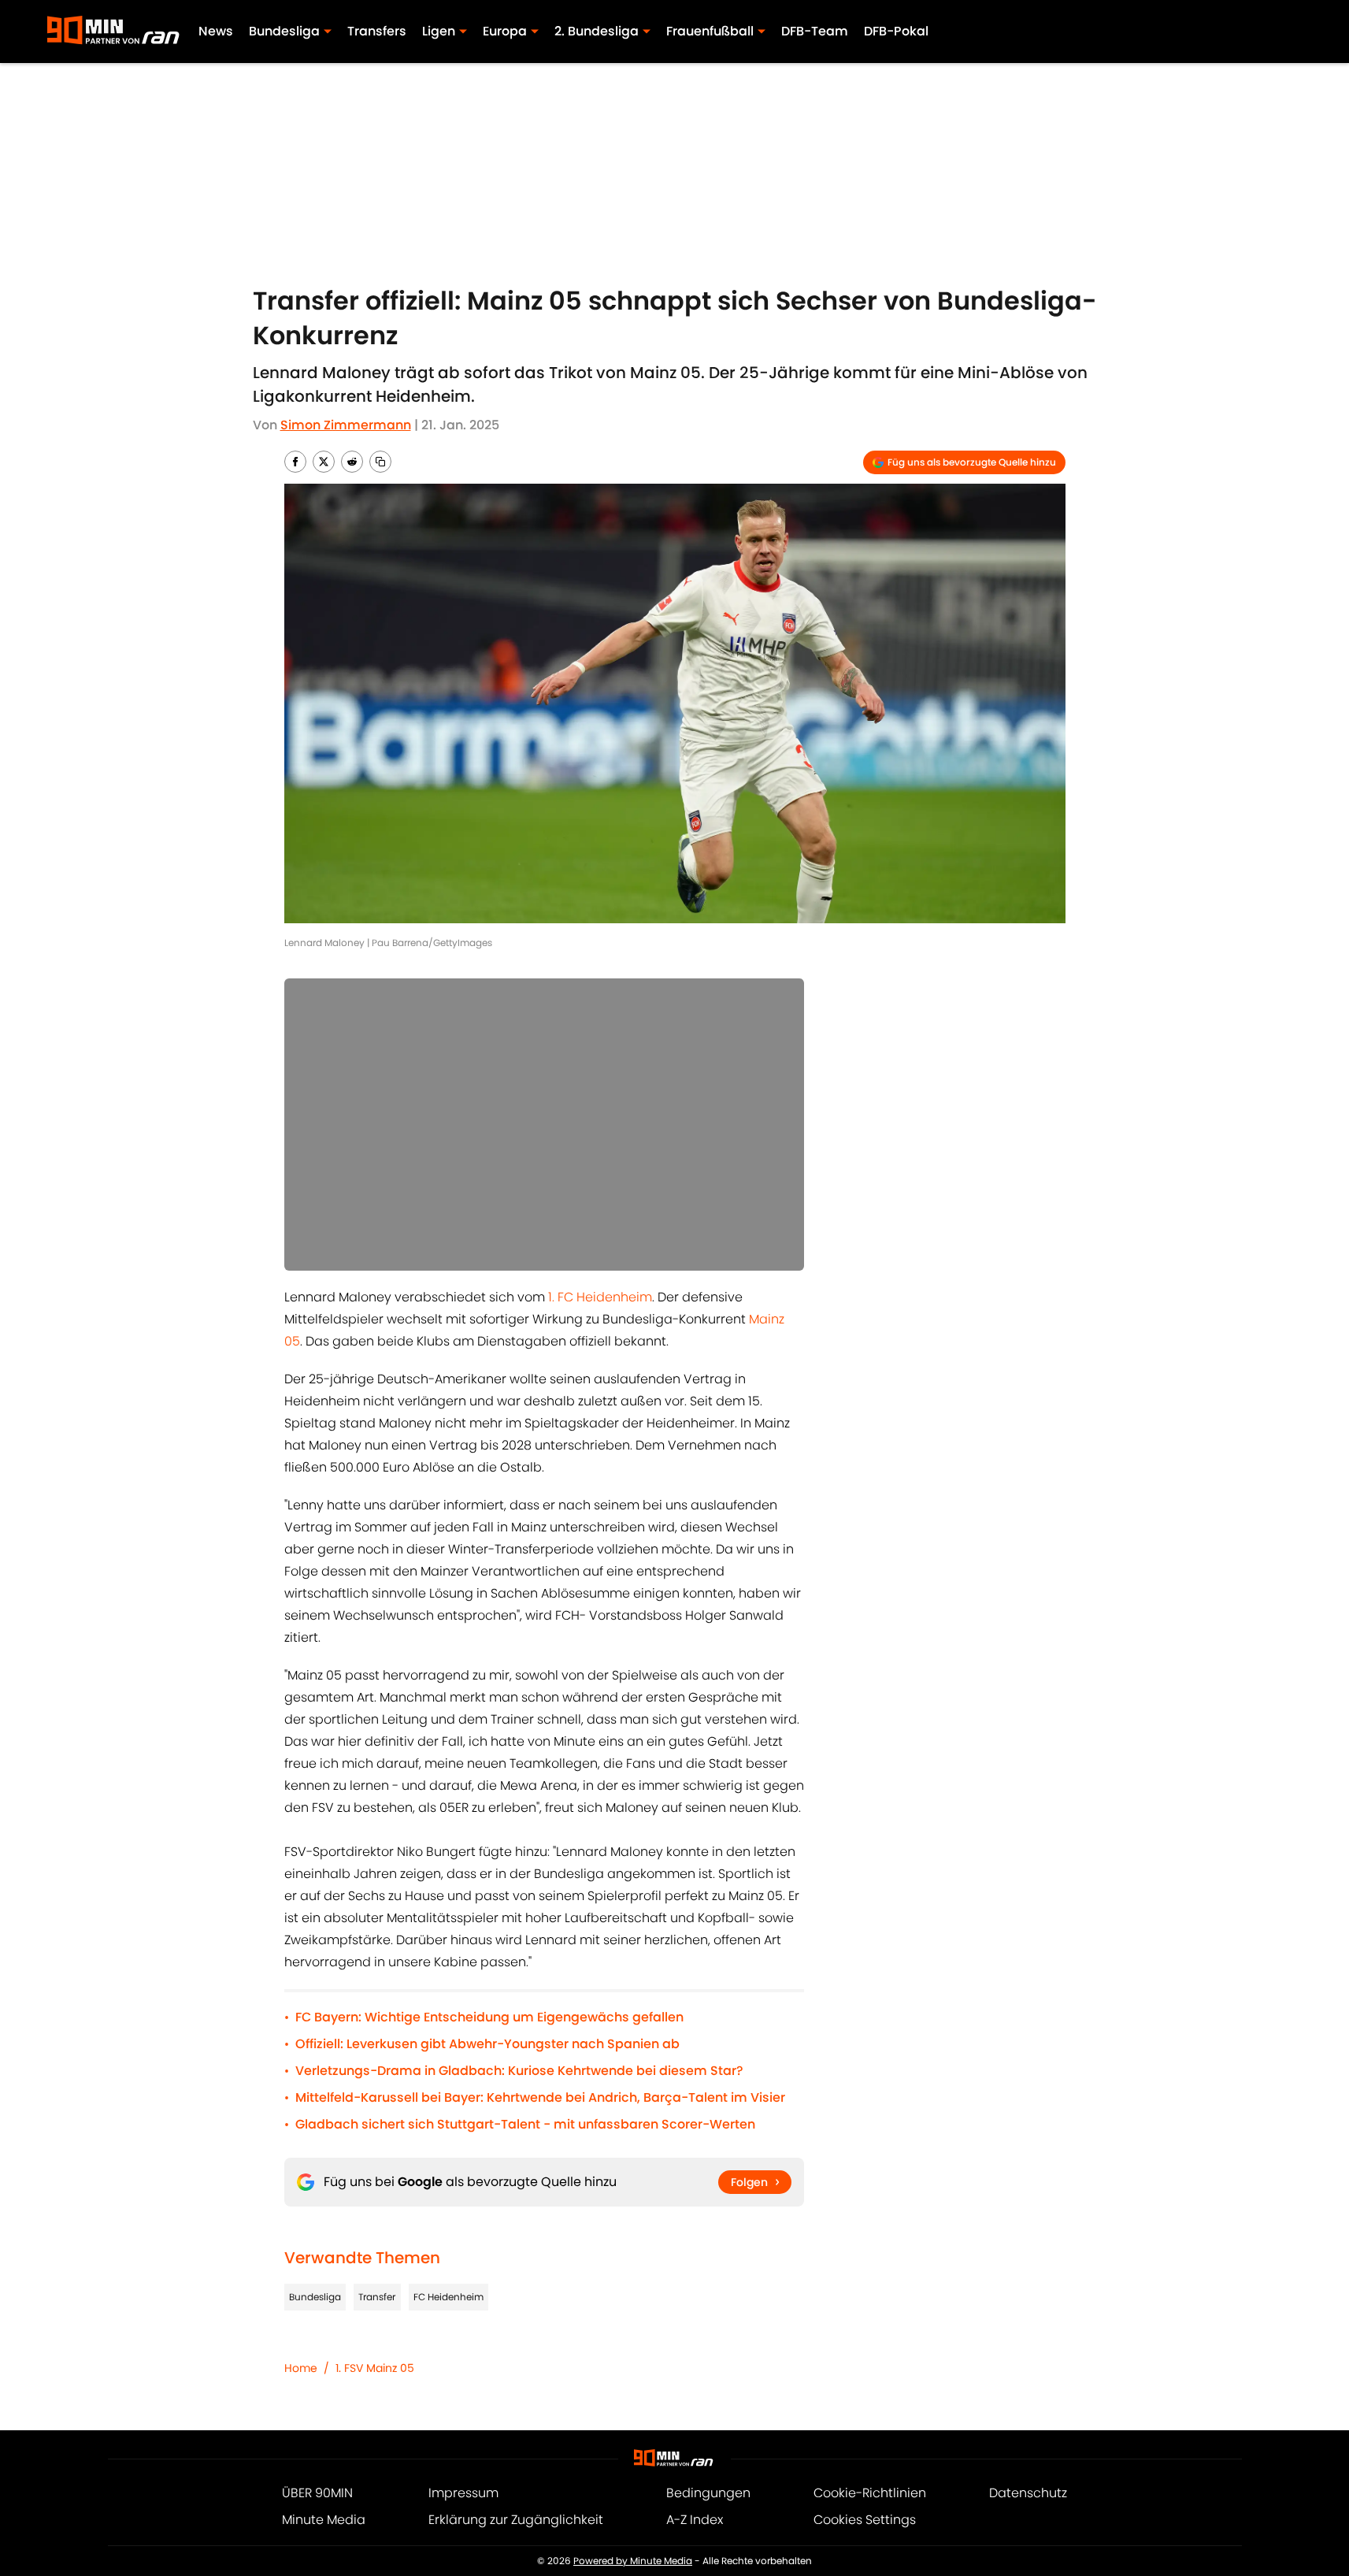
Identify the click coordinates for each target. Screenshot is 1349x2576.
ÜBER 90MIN (317, 2493)
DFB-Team (815, 31)
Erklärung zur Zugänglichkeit (516, 2520)
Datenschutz (1028, 2493)
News (216, 31)
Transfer (377, 2297)
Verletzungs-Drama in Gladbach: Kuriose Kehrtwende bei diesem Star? (519, 2071)
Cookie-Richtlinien (870, 2493)
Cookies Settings (865, 2520)
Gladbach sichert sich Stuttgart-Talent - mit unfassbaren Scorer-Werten (525, 2124)
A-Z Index (695, 2520)
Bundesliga (315, 2297)
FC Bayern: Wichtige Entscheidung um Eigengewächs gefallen (489, 2017)
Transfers (377, 31)
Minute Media (324, 2520)
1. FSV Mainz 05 (375, 2368)
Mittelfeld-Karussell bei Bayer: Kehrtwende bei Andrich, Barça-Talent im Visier (540, 2097)
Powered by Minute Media (633, 2561)
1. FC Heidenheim (600, 1297)
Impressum (463, 2493)
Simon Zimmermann (346, 425)
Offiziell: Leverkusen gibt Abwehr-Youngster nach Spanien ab (487, 2044)
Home (301, 2368)
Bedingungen (708, 2493)
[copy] (380, 462)
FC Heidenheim (448, 2297)
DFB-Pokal (896, 31)
